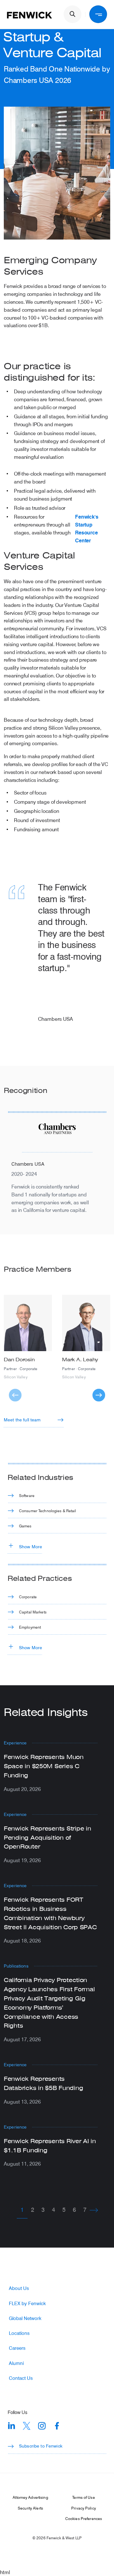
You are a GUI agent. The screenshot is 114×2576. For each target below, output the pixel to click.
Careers (17, 2348)
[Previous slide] (15, 1395)
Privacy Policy (84, 2508)
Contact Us (21, 2378)
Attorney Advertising (30, 2497)
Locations (19, 2333)
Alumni (16, 2363)
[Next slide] (99, 1395)
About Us (19, 2288)
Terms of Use (83, 2497)
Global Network (25, 2318)
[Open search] (73, 14)
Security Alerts (30, 2508)
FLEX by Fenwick (27, 2303)
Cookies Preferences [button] (84, 2518)
